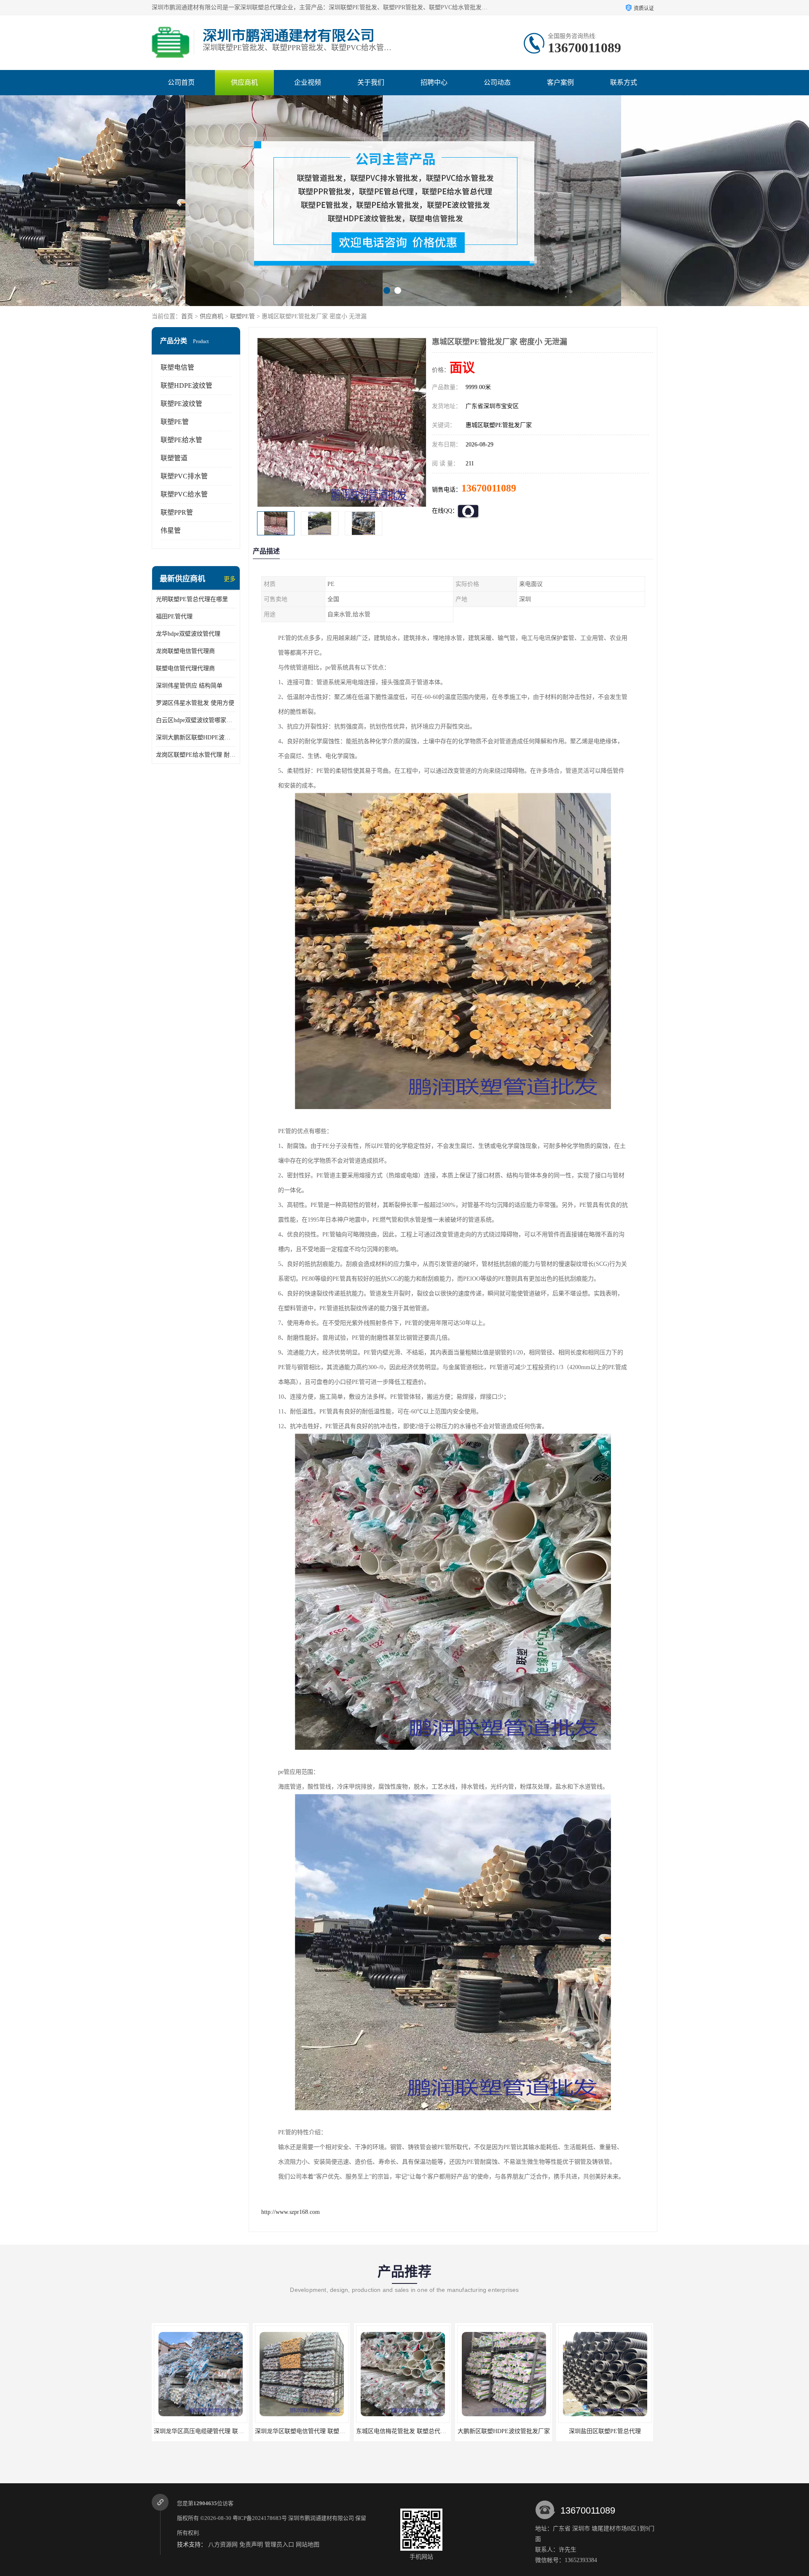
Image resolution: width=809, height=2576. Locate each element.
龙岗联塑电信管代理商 (185, 651)
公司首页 (181, 82)
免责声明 (251, 2545)
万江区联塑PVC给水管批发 (601, 2431)
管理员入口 (279, 2545)
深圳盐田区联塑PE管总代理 (399, 2431)
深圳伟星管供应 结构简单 (189, 686)
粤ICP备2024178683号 (260, 2518)
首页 (187, 316)
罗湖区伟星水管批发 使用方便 (195, 703)
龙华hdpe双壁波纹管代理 (188, 634)
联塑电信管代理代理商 (185, 668)
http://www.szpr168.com (291, 2212)
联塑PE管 (242, 316)
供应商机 (244, 82)
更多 (230, 579)
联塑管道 (174, 458)
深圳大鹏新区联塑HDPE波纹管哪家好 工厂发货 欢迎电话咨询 (196, 737)
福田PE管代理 (174, 616)
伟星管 (171, 531)
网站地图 (308, 2545)
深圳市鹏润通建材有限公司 (321, 2518)
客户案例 (560, 82)
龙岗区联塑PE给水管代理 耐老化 (196, 755)
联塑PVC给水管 (184, 494)
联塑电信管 (177, 367)
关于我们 (371, 82)
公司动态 (497, 82)
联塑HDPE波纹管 (186, 385)
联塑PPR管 (177, 512)
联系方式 (624, 82)
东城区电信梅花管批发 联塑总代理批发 (201, 2431)
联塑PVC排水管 (184, 476)
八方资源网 (223, 2545)
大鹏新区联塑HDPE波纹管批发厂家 (298, 2431)
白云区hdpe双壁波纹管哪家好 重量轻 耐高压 (196, 720)
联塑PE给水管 (181, 440)
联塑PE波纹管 (181, 404)
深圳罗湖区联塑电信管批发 (500, 2431)
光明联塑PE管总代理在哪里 (192, 599)
